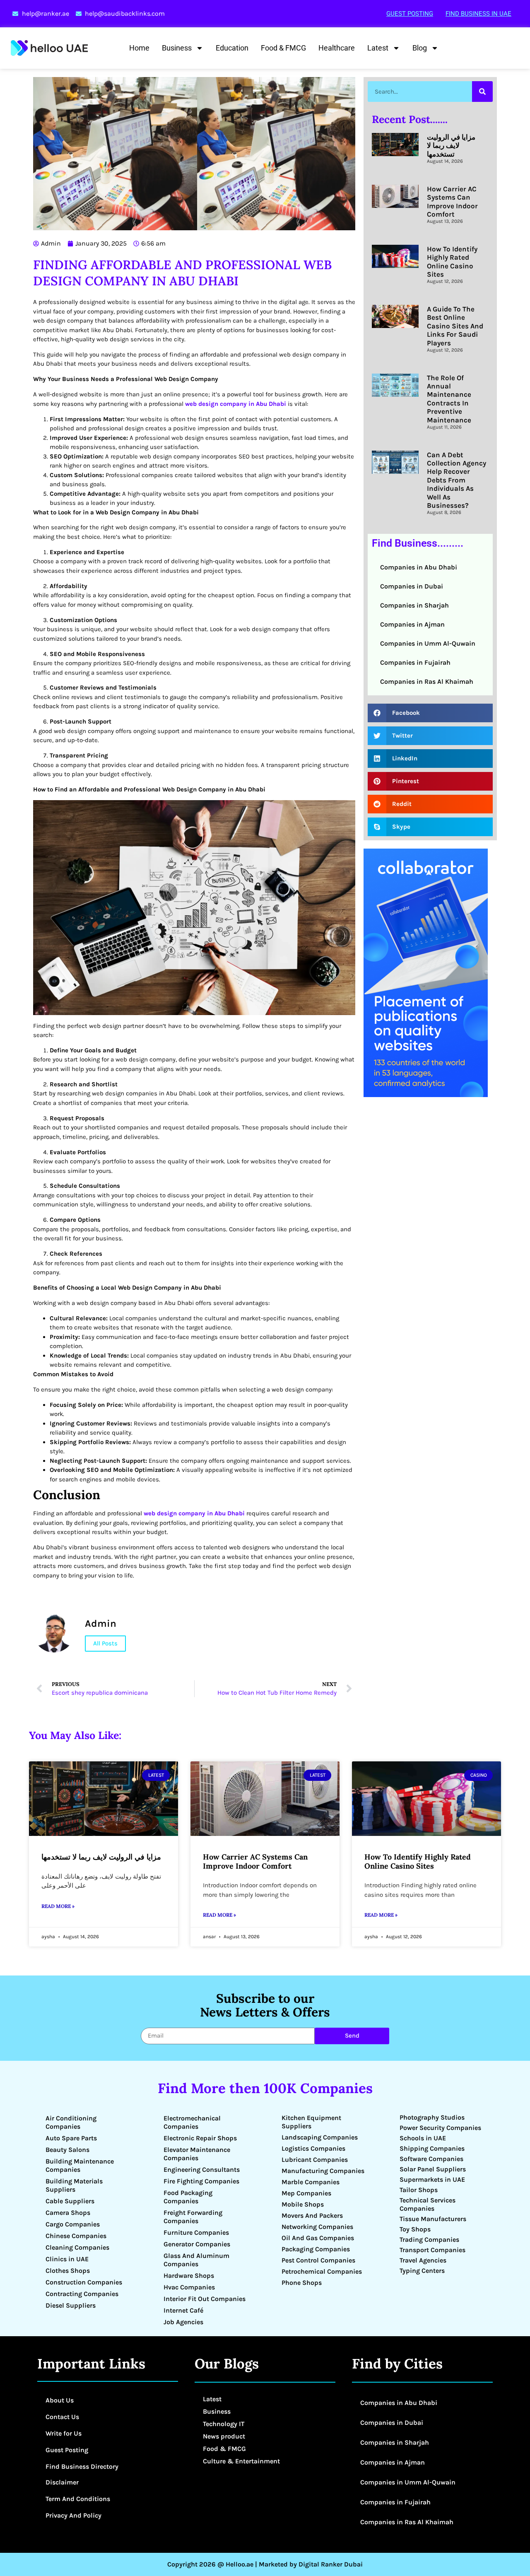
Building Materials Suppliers (74, 2185)
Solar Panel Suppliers (433, 2169)
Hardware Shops (189, 2276)
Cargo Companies (73, 2224)
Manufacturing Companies (323, 2171)
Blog (420, 48)
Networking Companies (317, 2227)
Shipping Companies (432, 2148)
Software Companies (431, 2159)
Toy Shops (415, 2229)
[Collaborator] (426, 1095)
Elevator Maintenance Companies (197, 2154)
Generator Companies (197, 2244)
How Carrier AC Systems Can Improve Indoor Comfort (452, 201)
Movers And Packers (312, 2215)
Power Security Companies (440, 2128)
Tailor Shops (419, 2190)
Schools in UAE (423, 2138)
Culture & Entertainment (241, 2461)
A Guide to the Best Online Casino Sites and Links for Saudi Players (455, 326)
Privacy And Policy (73, 2515)
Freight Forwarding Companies (193, 2217)
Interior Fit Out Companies (205, 2299)
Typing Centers (422, 2271)
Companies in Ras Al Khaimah (427, 681)
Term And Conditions (78, 2499)
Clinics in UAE (67, 2259)
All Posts (105, 1643)
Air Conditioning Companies (71, 2122)
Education (232, 48)
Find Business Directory (82, 2466)
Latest (378, 48)
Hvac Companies (189, 2287)
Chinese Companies (76, 2236)
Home (139, 48)
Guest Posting (410, 14)
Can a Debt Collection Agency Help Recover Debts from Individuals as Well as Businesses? (457, 480)
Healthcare (337, 48)
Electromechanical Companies (192, 2122)
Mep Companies (306, 2193)
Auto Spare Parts (71, 2138)
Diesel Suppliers (71, 2305)
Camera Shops (68, 2213)
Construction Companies (84, 2282)
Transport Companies (432, 2250)
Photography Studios (432, 2117)
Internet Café (183, 2310)
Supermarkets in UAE (432, 2179)
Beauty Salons (67, 2150)
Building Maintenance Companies (80, 2165)
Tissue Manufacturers (433, 2219)
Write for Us (64, 2433)
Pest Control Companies (318, 2260)
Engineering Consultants (202, 2170)
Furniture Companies (196, 2232)
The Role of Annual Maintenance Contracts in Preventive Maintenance (449, 399)
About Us (60, 2400)
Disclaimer (62, 2482)
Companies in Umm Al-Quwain (428, 643)
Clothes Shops (68, 2271)
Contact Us (62, 2417)
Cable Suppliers (70, 2201)
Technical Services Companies (428, 2204)
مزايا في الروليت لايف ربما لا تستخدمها (451, 146)
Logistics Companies (313, 2148)
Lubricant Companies (315, 2160)
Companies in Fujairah (415, 662)
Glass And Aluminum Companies (196, 2260)
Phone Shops (302, 2283)
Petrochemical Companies (322, 2271)
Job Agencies (183, 2322)
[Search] (482, 92)
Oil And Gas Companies (318, 2238)
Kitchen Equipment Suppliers (311, 2122)
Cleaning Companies (77, 2247)
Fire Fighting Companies (201, 2181)
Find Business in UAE (478, 14)
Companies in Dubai (412, 586)
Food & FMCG (283, 48)
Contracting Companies (82, 2294)
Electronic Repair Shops (200, 2138)
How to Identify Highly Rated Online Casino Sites (452, 262)
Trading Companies (429, 2240)
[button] (430, 713)
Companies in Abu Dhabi (419, 567)
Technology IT (224, 2424)
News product (224, 2436)
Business (177, 48)
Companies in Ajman (412, 624)
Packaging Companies (316, 2249)
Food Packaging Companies (188, 2197)
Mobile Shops (303, 2204)
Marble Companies (311, 2182)
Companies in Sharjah (414, 605)
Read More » (58, 1906)
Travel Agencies (423, 2260)
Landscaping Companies (320, 2137)
